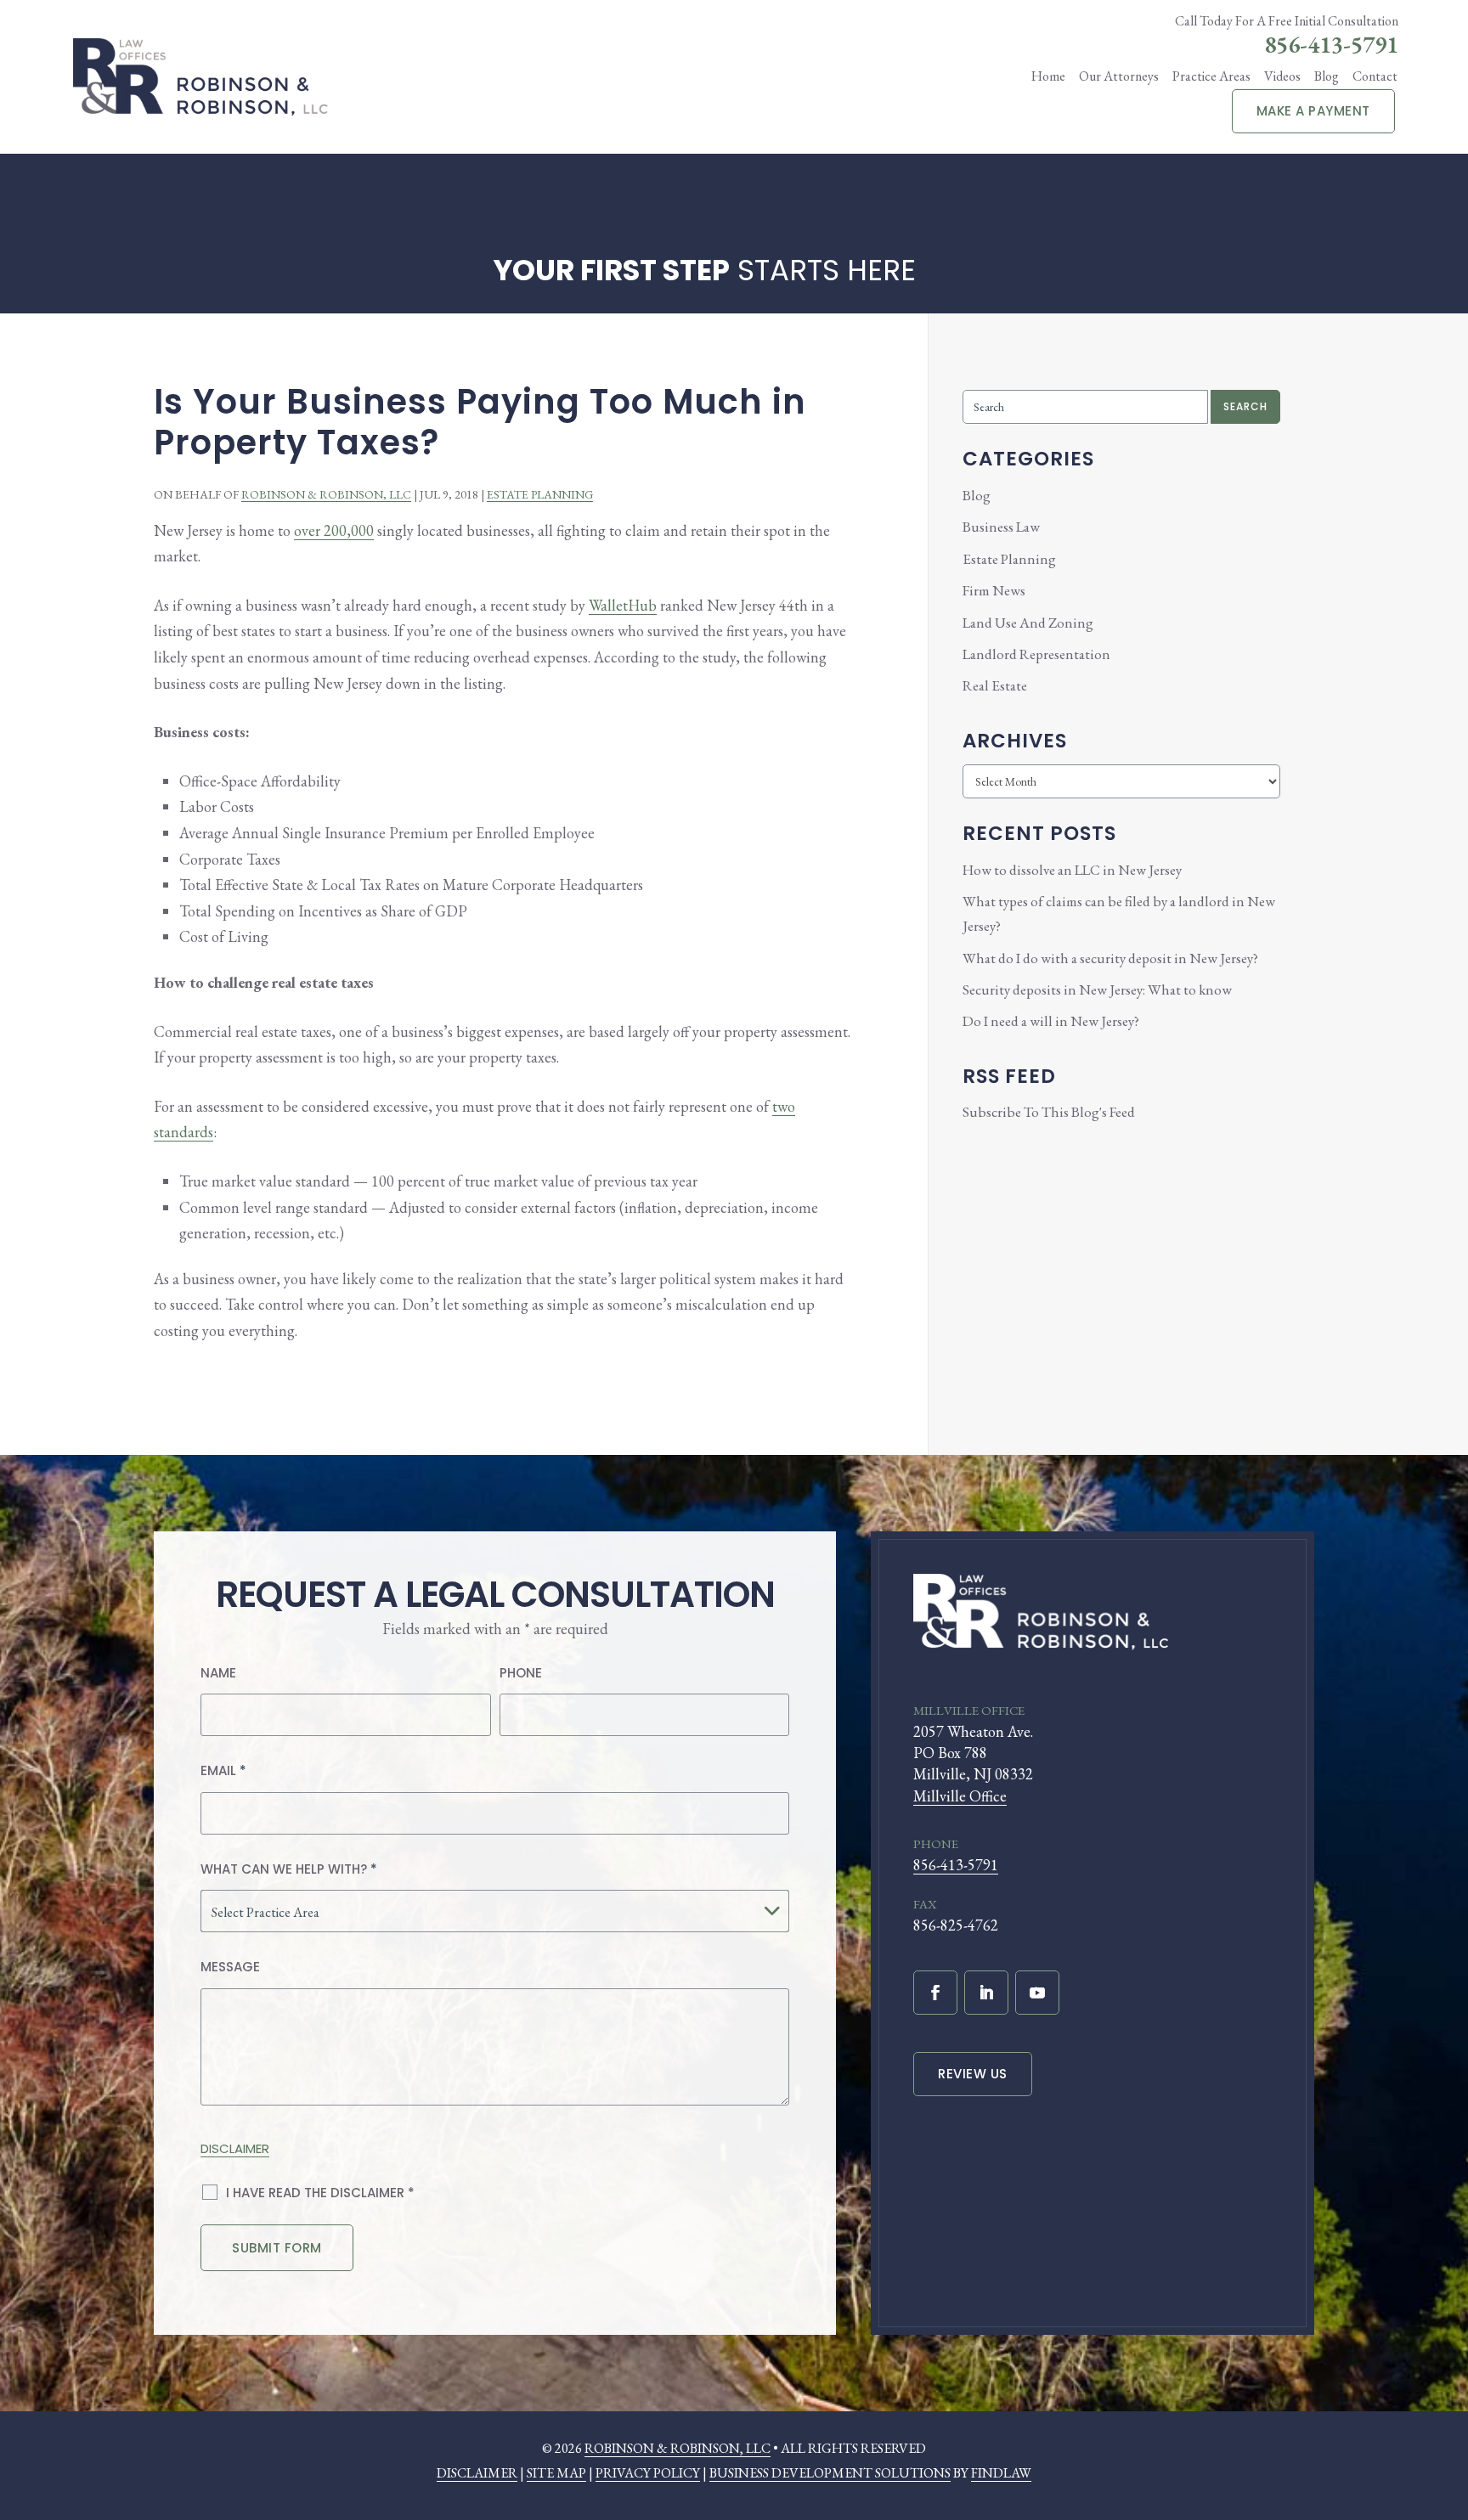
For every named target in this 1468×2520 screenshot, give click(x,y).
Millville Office (960, 1796)
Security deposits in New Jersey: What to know (1097, 989)
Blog (1327, 76)
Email (223, 1770)
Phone (521, 1673)
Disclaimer (235, 2148)
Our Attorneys (1119, 76)
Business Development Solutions (830, 2473)
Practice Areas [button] (1211, 76)
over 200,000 (334, 530)
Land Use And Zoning (1028, 623)
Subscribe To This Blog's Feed (1049, 1112)
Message (230, 1967)
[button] (1446, 2420)
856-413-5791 (1331, 44)
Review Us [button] (973, 2074)
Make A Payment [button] (1313, 111)
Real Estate (995, 685)
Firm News (994, 590)
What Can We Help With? (289, 1869)
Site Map (556, 2473)
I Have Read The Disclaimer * (320, 2193)
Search (1245, 406)
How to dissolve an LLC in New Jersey (1072, 870)
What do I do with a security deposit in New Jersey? (1110, 958)
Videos (1282, 76)
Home (1048, 76)
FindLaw (1001, 2473)
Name (218, 1673)
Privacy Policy (648, 2473)
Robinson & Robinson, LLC (326, 494)
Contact (1375, 76)
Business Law (1001, 527)
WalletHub (623, 605)
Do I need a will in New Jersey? (1051, 1021)
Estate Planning (540, 494)
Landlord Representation (1036, 654)
